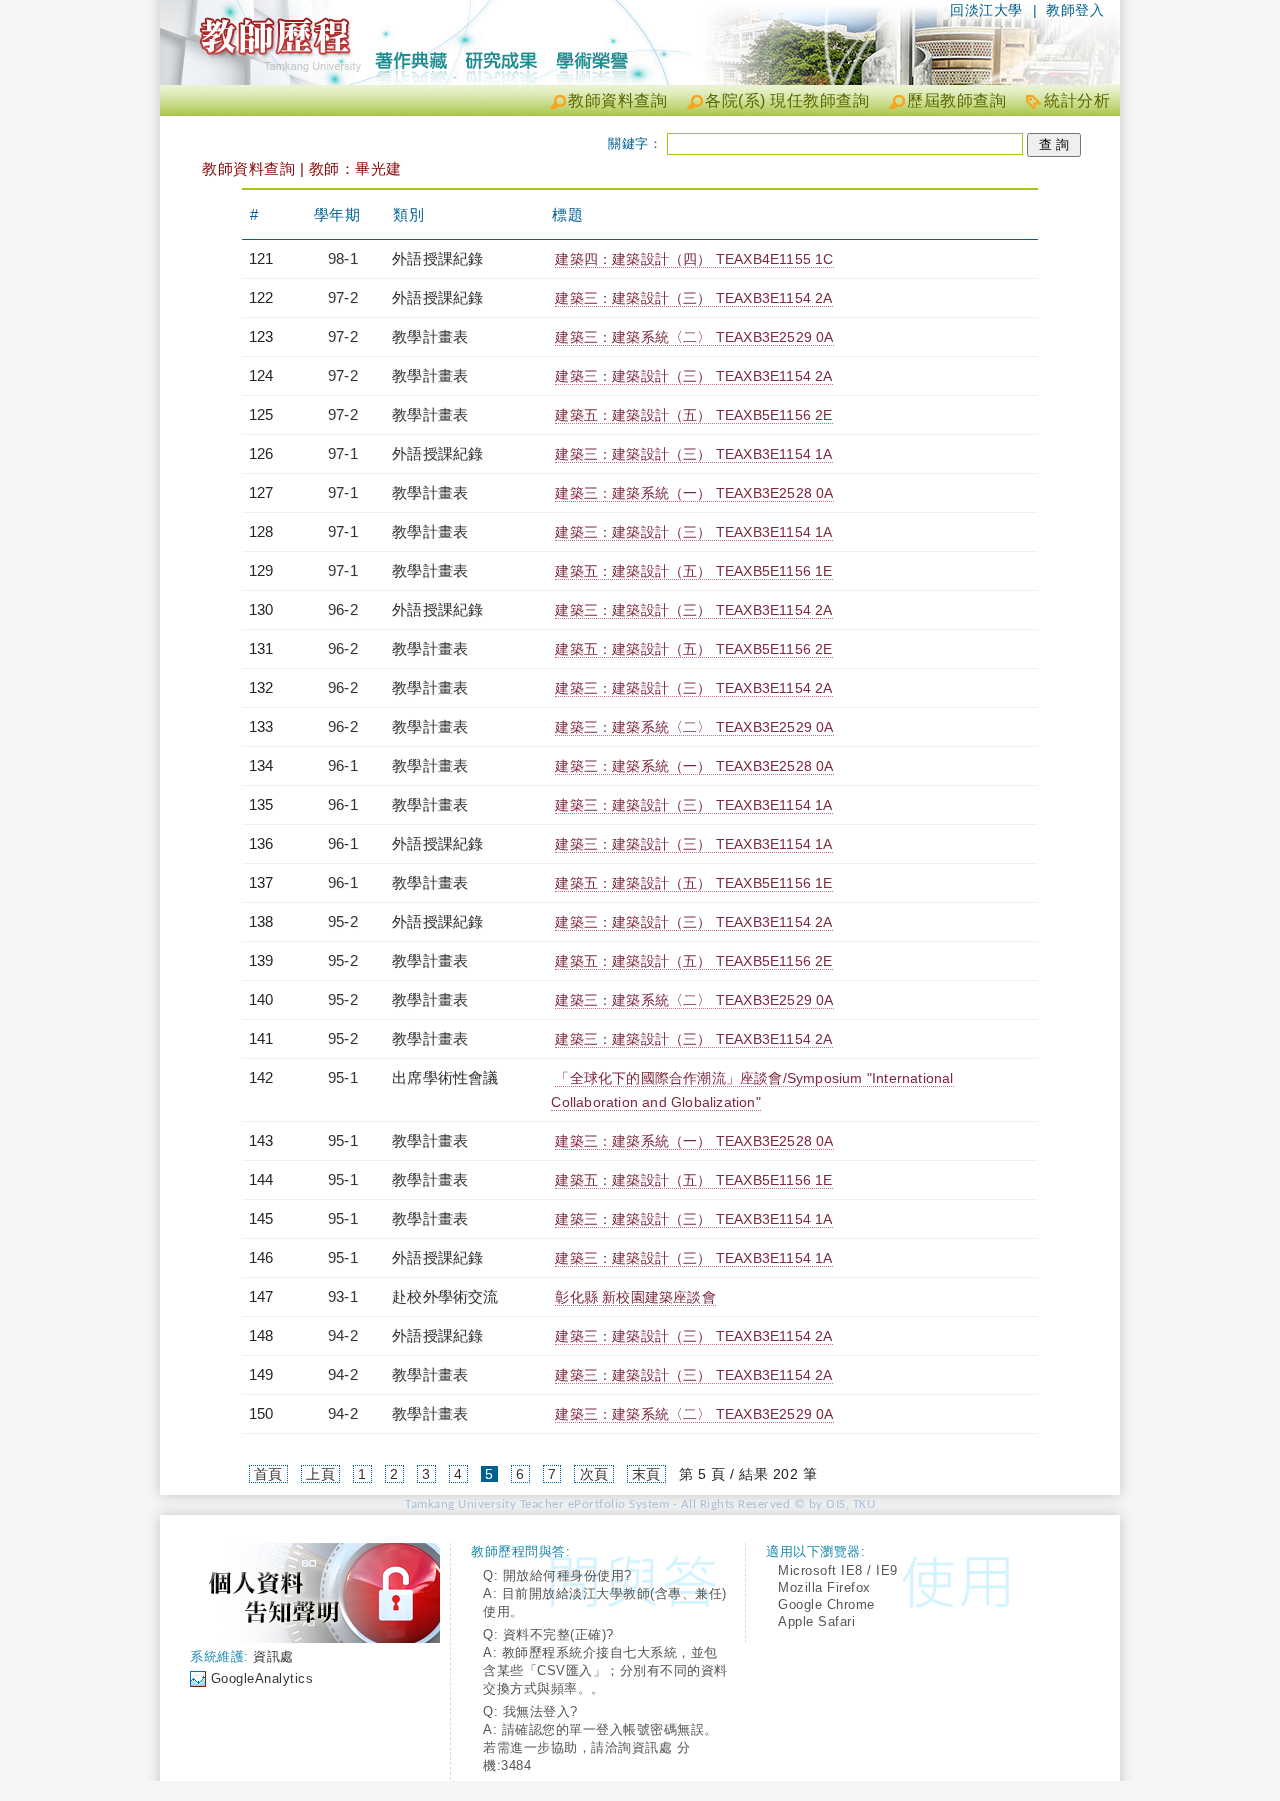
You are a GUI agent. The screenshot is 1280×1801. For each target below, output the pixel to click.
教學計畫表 (430, 336)
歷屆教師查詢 (956, 100)
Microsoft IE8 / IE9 (838, 1570)
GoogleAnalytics (262, 1678)
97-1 (343, 453)
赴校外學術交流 (445, 1296)
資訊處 (273, 1656)
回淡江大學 (986, 10)
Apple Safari (816, 1621)
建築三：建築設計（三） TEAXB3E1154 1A (693, 454)
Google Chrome (826, 1604)
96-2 (343, 609)
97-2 (343, 297)
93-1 (343, 1296)
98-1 (343, 258)
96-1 (343, 765)
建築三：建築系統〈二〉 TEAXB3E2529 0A (694, 337)
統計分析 (1077, 100)
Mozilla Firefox (824, 1587)
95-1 (343, 1077)
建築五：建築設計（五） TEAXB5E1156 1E (693, 571)
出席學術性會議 (445, 1077)
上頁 (320, 1474)
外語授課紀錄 (437, 258)
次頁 (594, 1474)
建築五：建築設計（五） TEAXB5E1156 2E (693, 415)
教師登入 (1075, 10)
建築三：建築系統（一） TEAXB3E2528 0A (694, 493)
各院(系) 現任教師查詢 (787, 100)
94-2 (343, 1335)
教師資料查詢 (617, 100)
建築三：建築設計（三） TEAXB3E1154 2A (693, 298)
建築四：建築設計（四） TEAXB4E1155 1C (694, 259)
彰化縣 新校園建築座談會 (635, 1297)
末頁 (646, 1474)
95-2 (343, 921)
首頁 (268, 1474)
